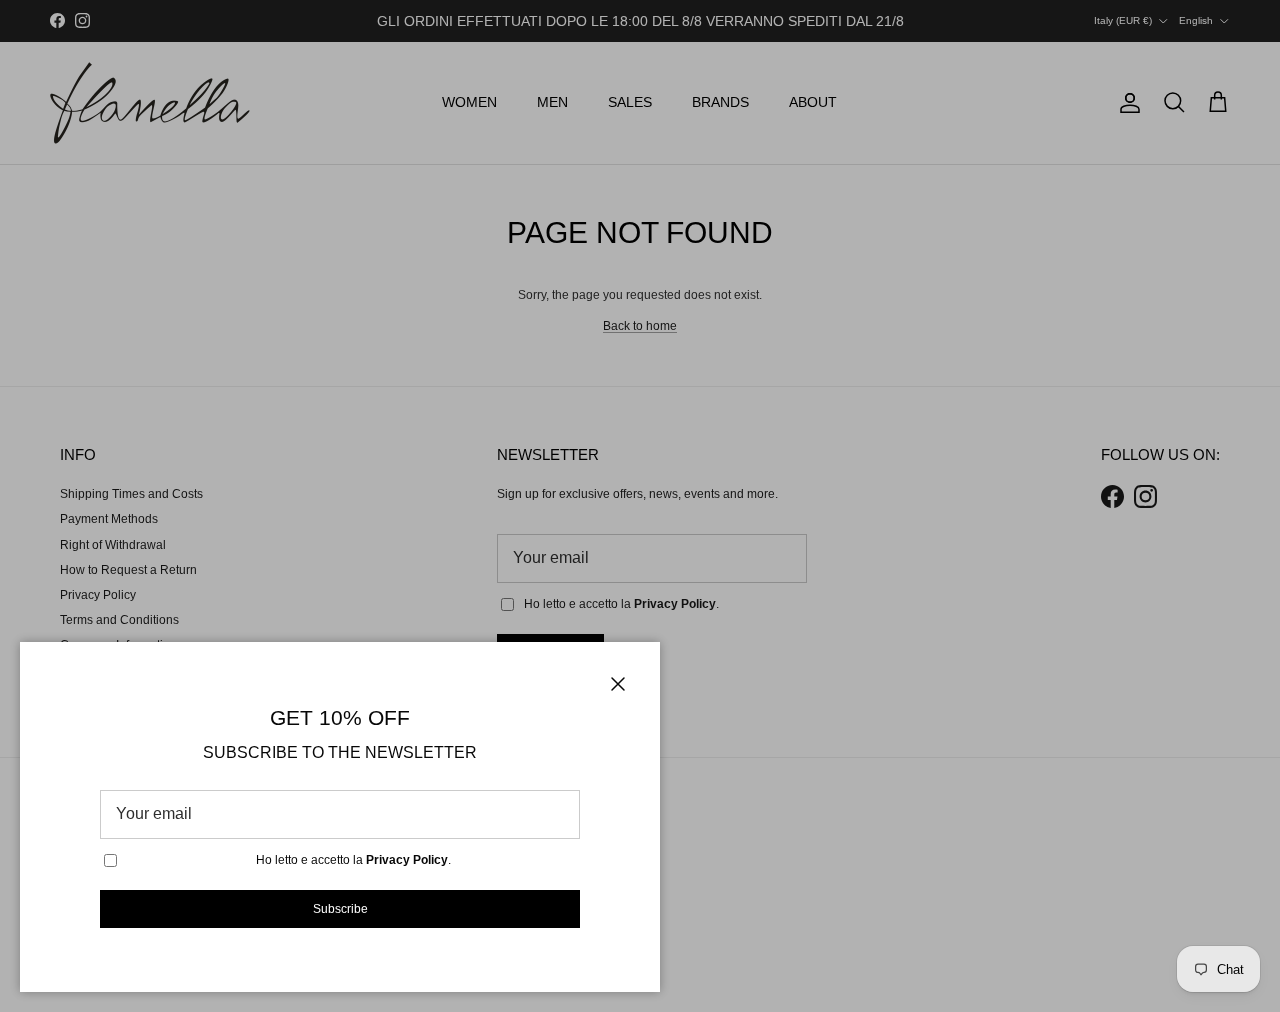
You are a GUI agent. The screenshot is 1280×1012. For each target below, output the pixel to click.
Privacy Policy (407, 860)
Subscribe (340, 909)
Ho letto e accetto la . (353, 860)
